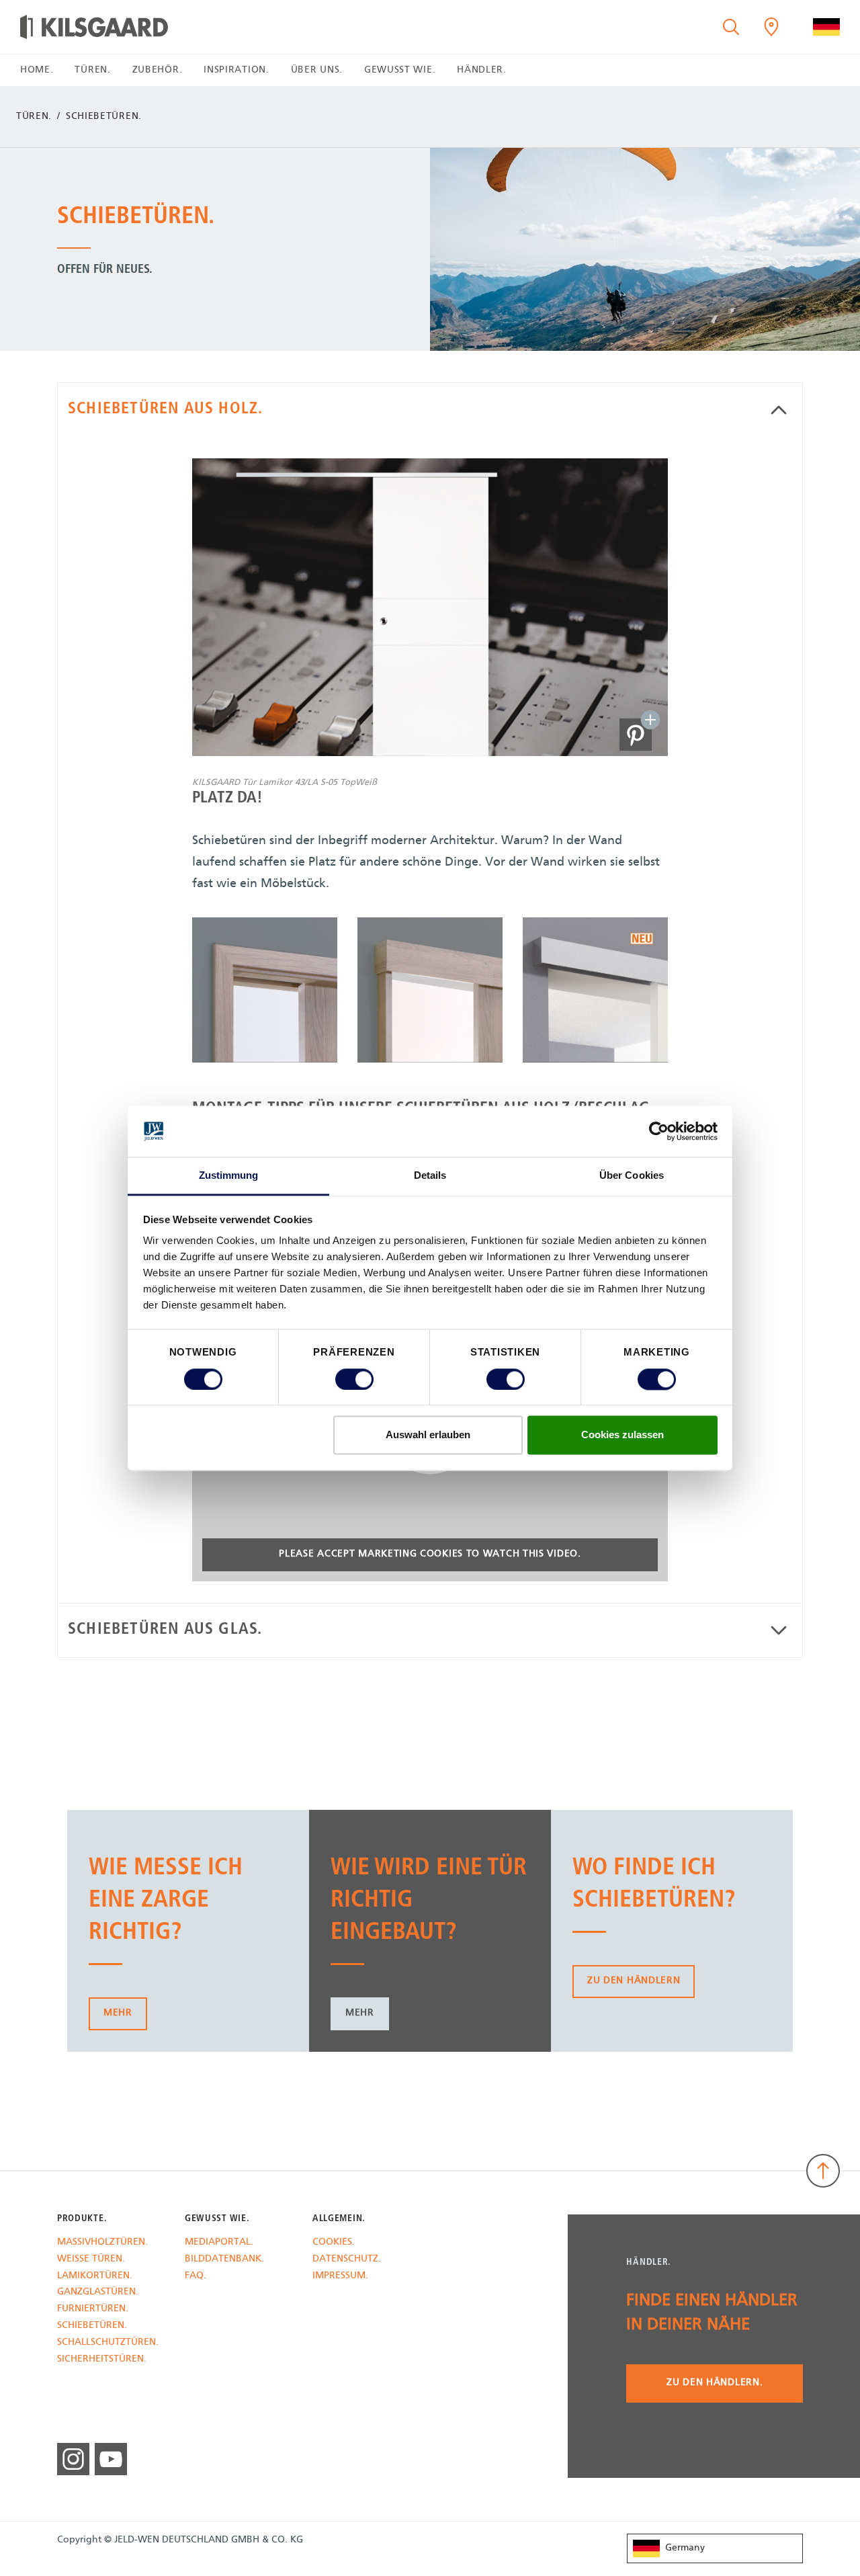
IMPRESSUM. (340, 2277)
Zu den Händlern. (715, 2383)
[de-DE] (826, 27)
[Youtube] (111, 2459)
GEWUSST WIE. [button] (400, 70)
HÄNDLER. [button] (482, 70)
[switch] (354, 1379)
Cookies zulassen (622, 1435)
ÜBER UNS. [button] (317, 70)
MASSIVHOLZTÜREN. (102, 2243)
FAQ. (196, 2277)
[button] (636, 735)
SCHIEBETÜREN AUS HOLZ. (165, 409)
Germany (685, 2548)
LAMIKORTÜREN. (95, 2277)
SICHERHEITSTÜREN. (102, 2360)
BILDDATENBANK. (224, 2260)
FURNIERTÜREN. (93, 2310)
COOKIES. (334, 2243)
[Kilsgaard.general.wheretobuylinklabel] (771, 27)
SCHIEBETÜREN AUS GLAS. (165, 1630)
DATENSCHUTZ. (347, 2260)
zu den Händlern (634, 1981)
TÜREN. (34, 117)
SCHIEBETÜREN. (92, 2326)
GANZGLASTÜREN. (98, 2293)
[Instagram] (73, 2459)
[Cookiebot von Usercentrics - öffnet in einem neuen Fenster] (659, 1131)
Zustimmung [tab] (229, 1176)
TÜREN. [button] (92, 70)
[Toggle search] (731, 27)
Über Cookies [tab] (632, 1176)
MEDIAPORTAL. (219, 2243)
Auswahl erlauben (428, 1435)
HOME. (37, 70)
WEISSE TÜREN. (91, 2260)
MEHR (118, 2013)
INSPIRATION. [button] (236, 70)
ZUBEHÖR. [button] (158, 70)
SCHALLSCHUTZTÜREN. (108, 2343)
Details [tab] (430, 1176)
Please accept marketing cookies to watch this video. (430, 1554)
